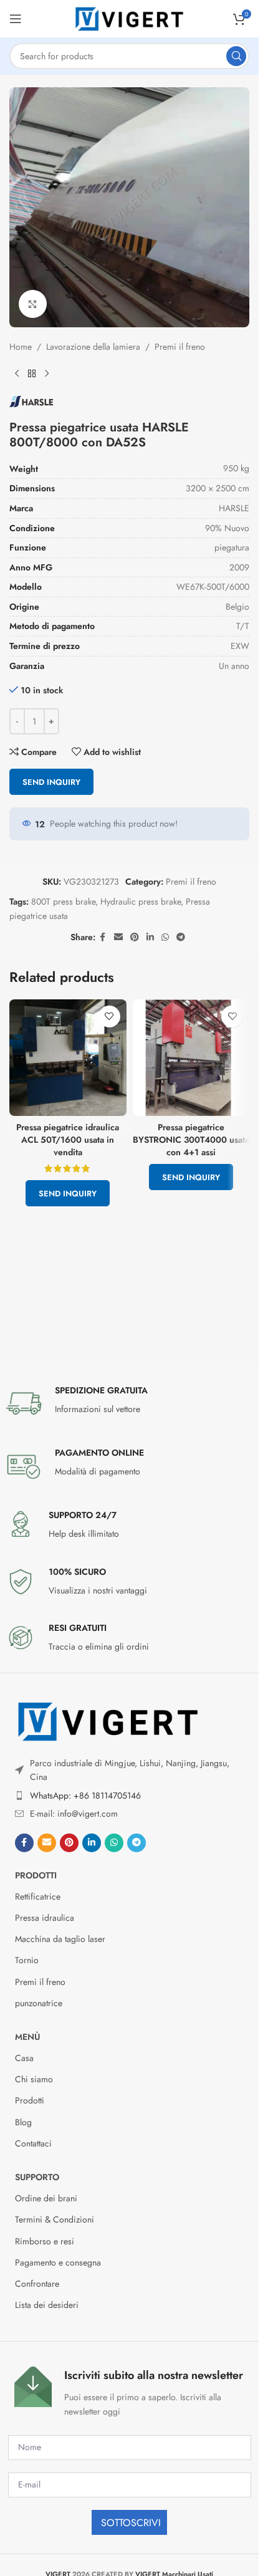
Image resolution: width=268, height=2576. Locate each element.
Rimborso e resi (45, 2241)
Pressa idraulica (45, 1918)
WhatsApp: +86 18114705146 (85, 1795)
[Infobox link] (130, 1403)
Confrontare (37, 2284)
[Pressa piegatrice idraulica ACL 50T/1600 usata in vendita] (68, 1058)
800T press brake (63, 901)
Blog (23, 2122)
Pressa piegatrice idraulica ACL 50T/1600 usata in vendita (68, 1139)
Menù (27, 2037)
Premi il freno (180, 347)
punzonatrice (39, 2003)
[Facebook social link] (103, 937)
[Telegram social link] (181, 937)
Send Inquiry (51, 782)
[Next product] (47, 373)
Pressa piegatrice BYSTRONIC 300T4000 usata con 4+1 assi (191, 1139)
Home (21, 347)
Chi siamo (34, 2079)
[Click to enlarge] (33, 304)
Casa (24, 2058)
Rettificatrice (38, 1896)
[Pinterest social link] (135, 937)
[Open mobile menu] (16, 19)
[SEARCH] (236, 56)
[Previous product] (17, 373)
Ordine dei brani (46, 2198)
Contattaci (33, 2143)
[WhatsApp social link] (165, 937)
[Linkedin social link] (150, 937)
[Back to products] (32, 373)
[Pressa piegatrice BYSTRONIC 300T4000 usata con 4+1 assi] (191, 1058)
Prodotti (36, 1875)
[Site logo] (130, 17)
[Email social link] (118, 937)
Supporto (37, 2177)
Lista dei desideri (47, 2305)
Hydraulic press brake (141, 901)
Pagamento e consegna (58, 2262)
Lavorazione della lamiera (93, 347)
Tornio (27, 1960)
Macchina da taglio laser (60, 1939)
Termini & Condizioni (55, 2219)
